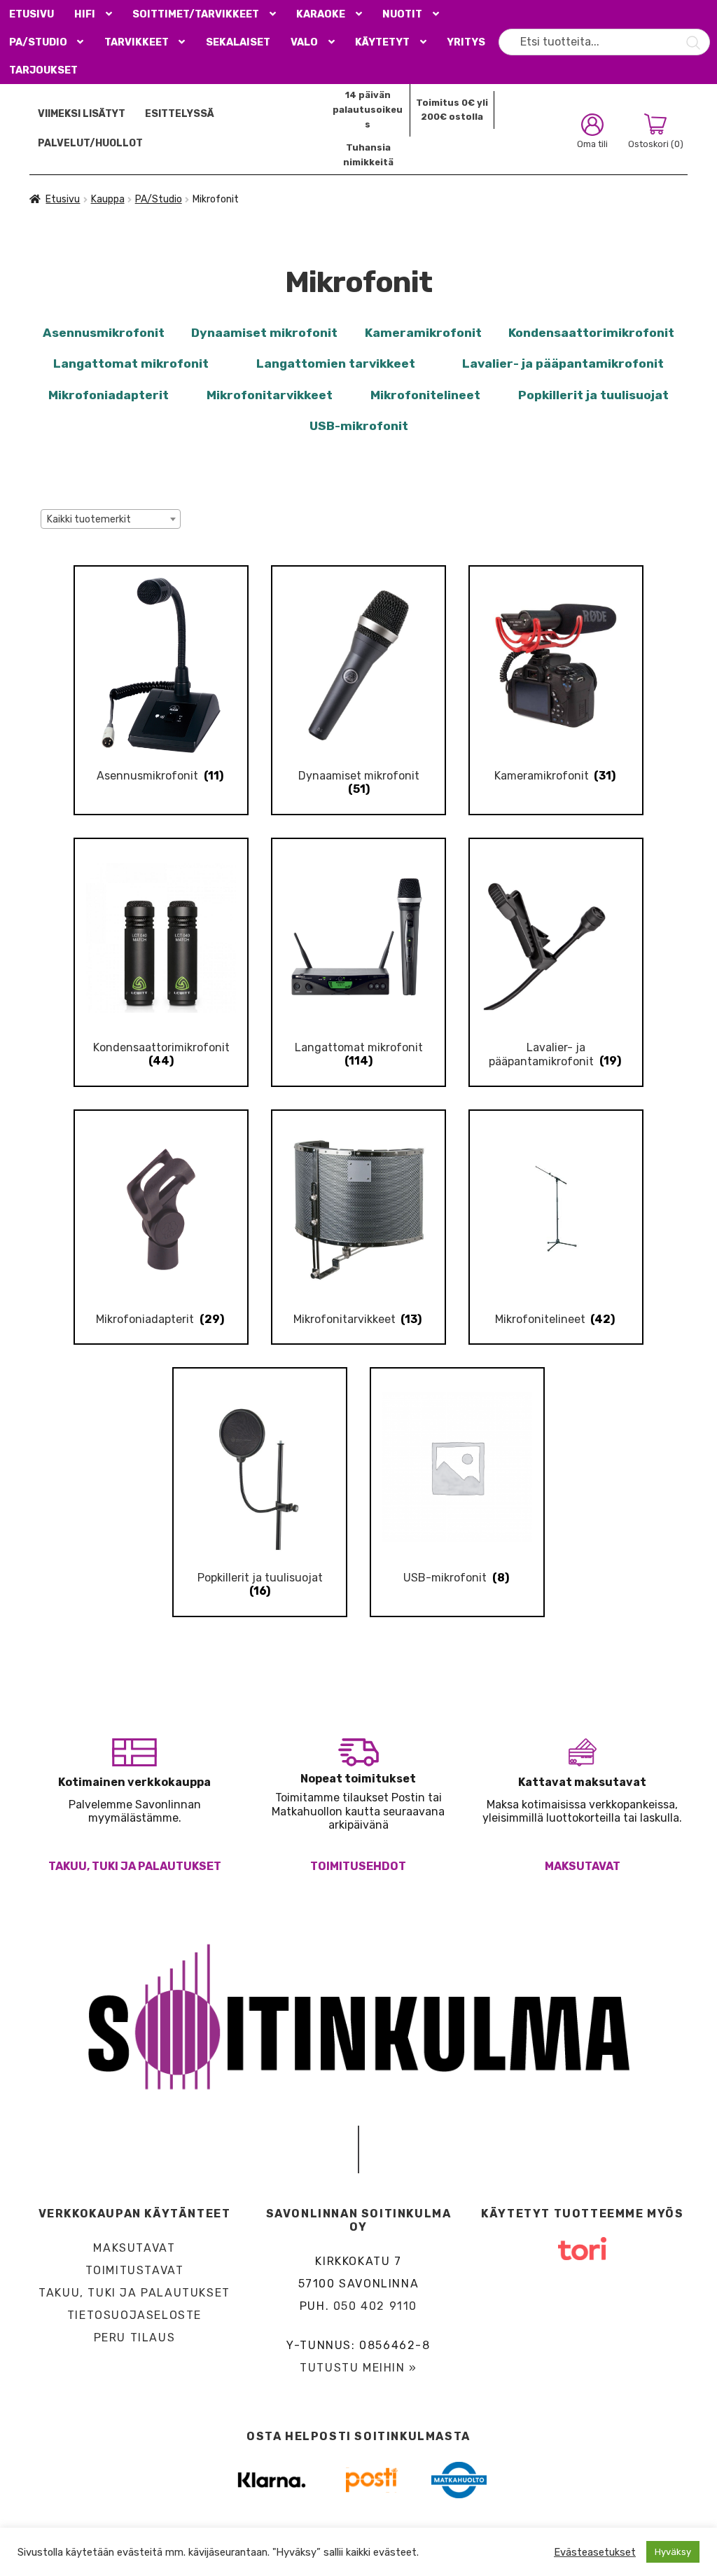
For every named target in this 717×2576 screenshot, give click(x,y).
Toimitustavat (135, 2270)
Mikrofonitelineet (425, 395)
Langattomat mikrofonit (131, 363)
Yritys (466, 42)
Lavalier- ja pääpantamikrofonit (563, 363)
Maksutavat (583, 1866)
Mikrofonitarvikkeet (270, 395)
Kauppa (108, 199)
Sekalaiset (238, 42)
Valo (304, 42)
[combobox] (111, 519)
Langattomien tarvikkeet (336, 363)
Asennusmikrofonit (104, 333)
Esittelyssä (180, 114)
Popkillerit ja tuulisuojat (593, 395)
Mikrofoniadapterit (109, 395)
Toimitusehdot (358, 1866)
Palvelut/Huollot (90, 143)
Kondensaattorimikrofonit (591, 333)
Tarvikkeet (137, 42)
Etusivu (32, 14)
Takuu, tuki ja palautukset (135, 1866)
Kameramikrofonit (423, 333)
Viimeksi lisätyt (82, 114)
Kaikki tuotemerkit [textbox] (89, 519)
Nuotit (402, 14)
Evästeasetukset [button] (595, 2552)
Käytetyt (382, 42)
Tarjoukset (43, 70)
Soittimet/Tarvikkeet (196, 14)
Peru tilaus (135, 2338)
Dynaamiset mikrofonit (264, 333)
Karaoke (321, 14)
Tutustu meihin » (358, 2368)
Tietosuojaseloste (134, 2315)
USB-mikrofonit (359, 426)
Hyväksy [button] (673, 2552)
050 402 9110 (375, 2306)
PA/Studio (38, 42)
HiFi (85, 14)
